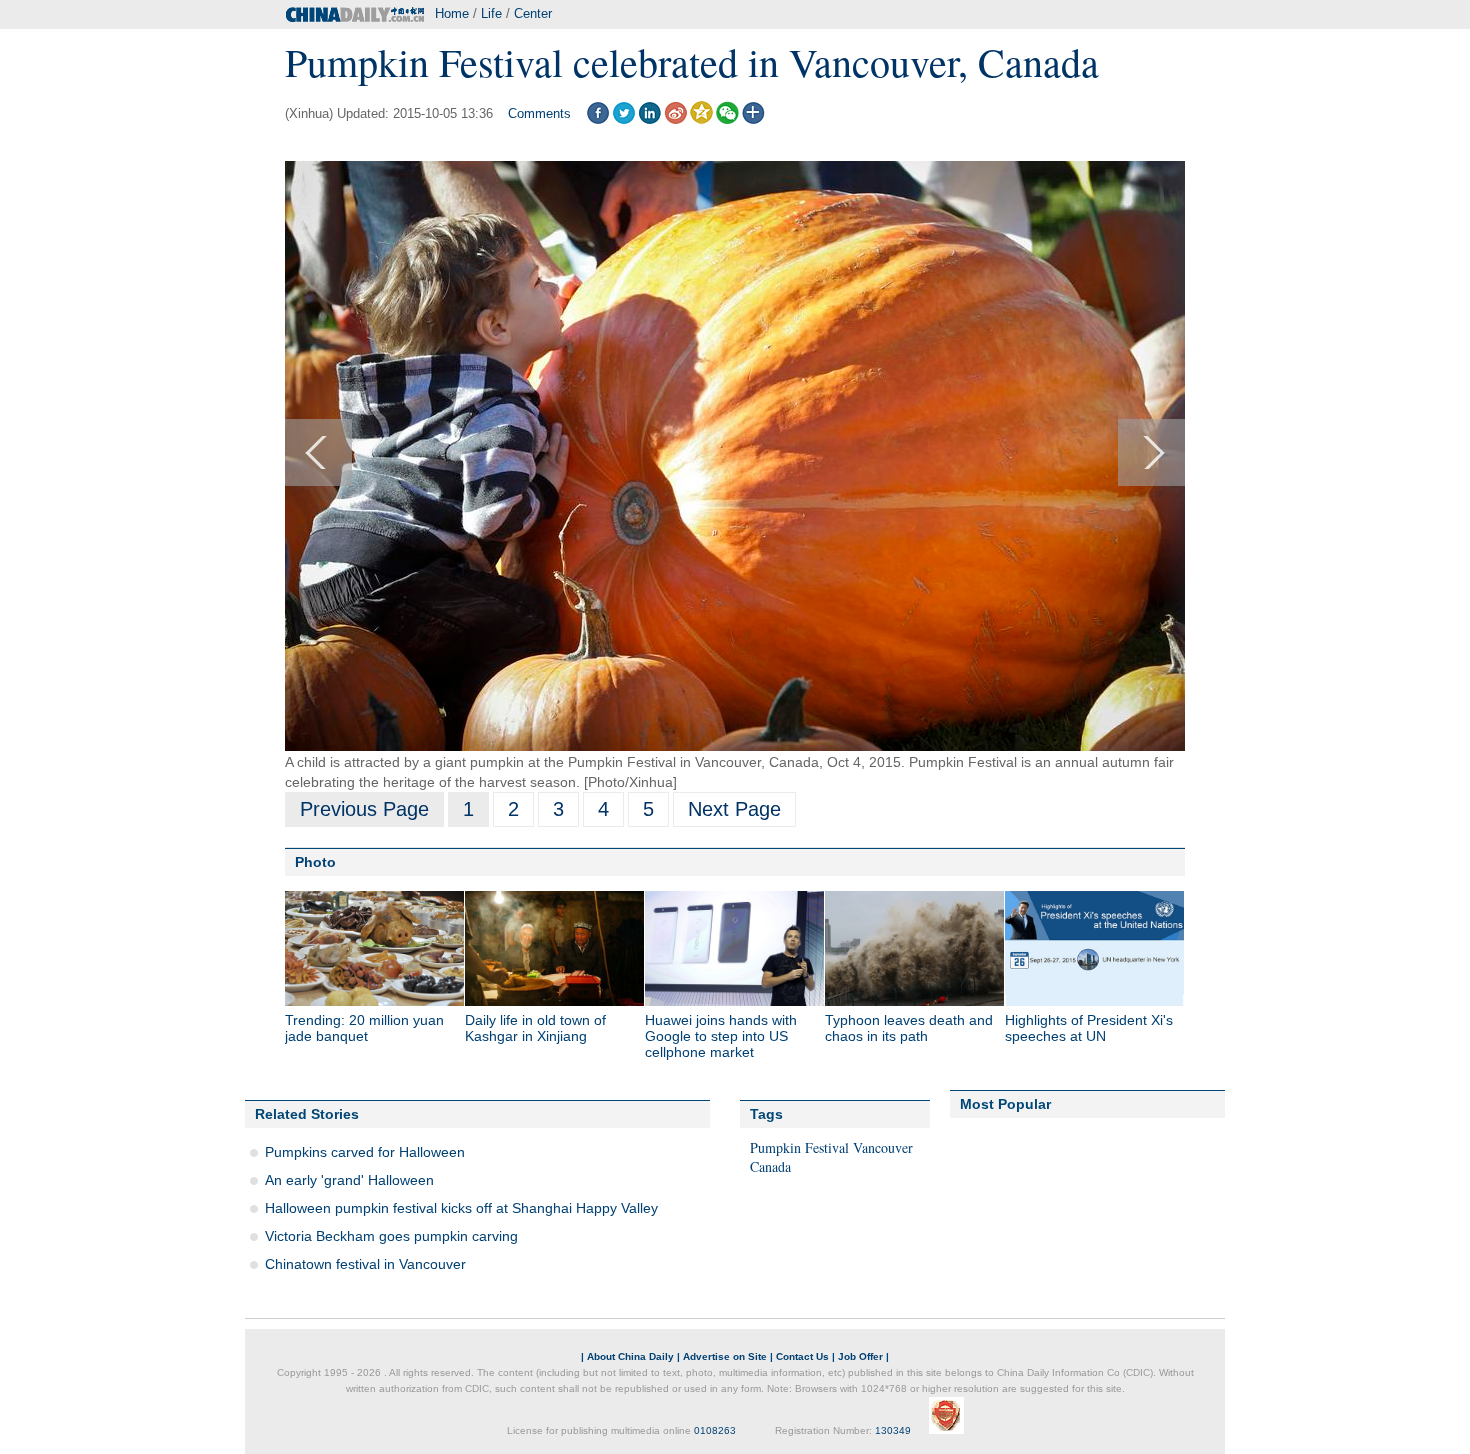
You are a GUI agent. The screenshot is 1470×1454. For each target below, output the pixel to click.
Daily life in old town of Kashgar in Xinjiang (535, 1028)
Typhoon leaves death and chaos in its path (909, 1028)
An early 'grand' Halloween (349, 1180)
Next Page (734, 809)
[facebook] (597, 119)
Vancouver (883, 1147)
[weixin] (727, 119)
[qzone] (701, 119)
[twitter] (623, 119)
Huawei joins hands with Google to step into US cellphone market (721, 1036)
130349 (893, 1430)
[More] (753, 119)
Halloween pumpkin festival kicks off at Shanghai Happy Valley (461, 1208)
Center (533, 13)
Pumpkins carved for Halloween (365, 1152)
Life (491, 13)
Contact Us (802, 1356)
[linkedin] (649, 119)
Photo (315, 862)
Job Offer (860, 1356)
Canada (770, 1166)
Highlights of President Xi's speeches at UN (1089, 1028)
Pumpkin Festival (799, 1147)
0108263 (715, 1430)
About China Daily (630, 1356)
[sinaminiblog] (675, 119)
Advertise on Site (725, 1356)
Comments (539, 113)
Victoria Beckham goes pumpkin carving (391, 1236)
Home (452, 13)
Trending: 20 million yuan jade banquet (364, 1028)
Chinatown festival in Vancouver (365, 1264)
